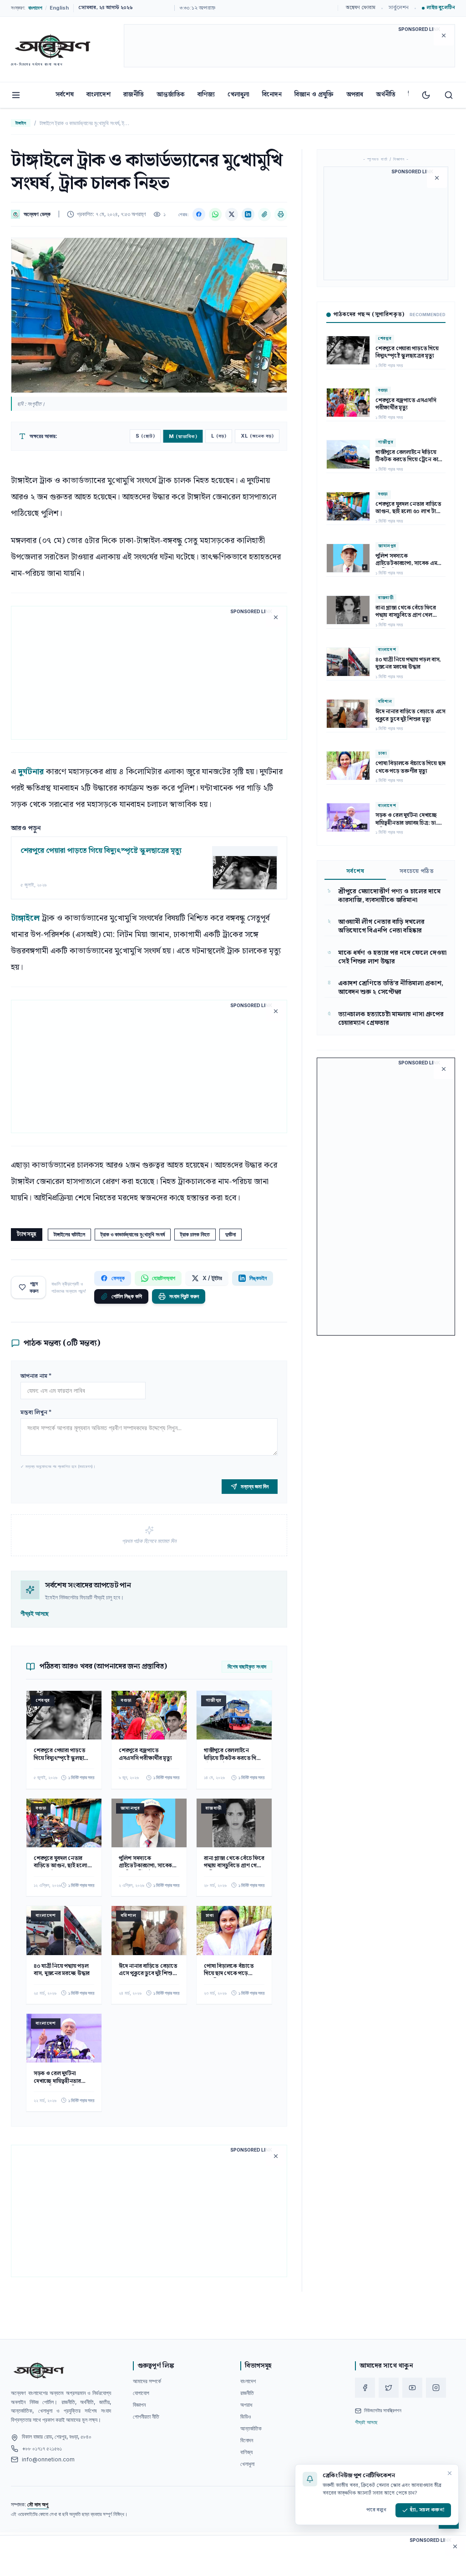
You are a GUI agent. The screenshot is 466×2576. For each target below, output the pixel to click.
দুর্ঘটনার (32, 772)
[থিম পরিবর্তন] (426, 95)
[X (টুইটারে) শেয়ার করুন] (232, 214)
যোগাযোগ (141, 2393)
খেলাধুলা (238, 95)
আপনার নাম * (36, 1376)
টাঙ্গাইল (21, 123)
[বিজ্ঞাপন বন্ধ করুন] (444, 35)
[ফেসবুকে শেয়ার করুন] (199, 214)
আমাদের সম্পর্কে (147, 2381)
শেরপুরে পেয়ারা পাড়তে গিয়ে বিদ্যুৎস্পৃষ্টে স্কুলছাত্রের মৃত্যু (101, 851)
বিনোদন (272, 95)
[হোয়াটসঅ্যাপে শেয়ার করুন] (215, 214)
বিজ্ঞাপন (139, 2405)
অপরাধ (355, 95)
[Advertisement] (289, 47)
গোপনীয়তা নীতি (146, 2417)
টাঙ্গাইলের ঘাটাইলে (69, 1234)
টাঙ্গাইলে (26, 918)
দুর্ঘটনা (230, 1234)
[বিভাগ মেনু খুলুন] (16, 95)
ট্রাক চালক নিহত (195, 1234)
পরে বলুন (376, 2510)
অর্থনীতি (386, 95)
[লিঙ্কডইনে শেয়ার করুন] (248, 214)
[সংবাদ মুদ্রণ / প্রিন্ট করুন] (281, 214)
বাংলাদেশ (99, 95)
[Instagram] (436, 2388)
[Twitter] (389, 2388)
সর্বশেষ (65, 95)
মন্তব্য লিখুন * (36, 1413)
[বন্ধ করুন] (450, 2473)
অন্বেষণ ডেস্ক (37, 214)
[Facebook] (365, 2388)
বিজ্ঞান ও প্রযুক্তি (314, 95)
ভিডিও (246, 2417)
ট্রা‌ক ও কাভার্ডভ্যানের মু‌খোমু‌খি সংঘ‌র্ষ (133, 1234)
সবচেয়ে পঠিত (417, 872)
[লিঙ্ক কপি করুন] (264, 214)
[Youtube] (412, 2388)
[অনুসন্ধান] (449, 95)
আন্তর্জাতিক (171, 95)
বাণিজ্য (206, 95)
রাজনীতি (134, 95)
